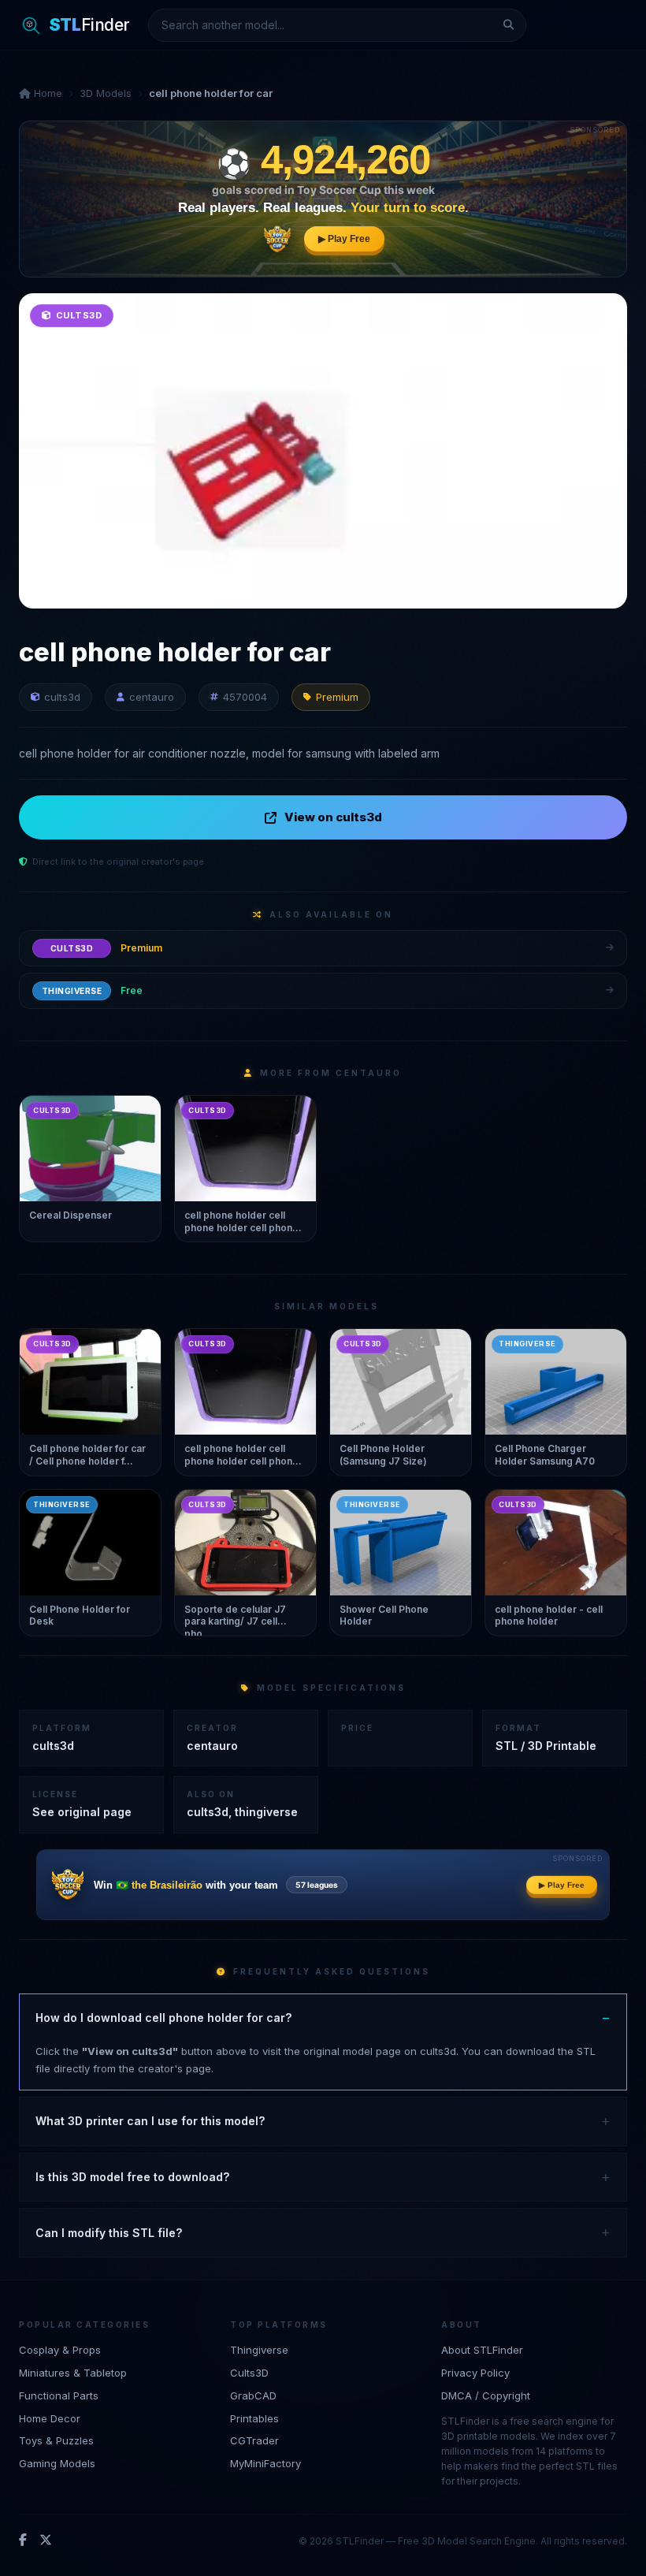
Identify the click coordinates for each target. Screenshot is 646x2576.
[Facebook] (23, 2541)
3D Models (106, 93)
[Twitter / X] (46, 2541)
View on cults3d (333, 817)
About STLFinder (482, 2350)
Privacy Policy (475, 2373)
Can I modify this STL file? (109, 2233)
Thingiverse (259, 2350)
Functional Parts (59, 2395)
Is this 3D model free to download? (132, 2177)
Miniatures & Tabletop (73, 2373)
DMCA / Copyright (486, 2395)
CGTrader (254, 2440)
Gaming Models (57, 2463)
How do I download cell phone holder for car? (163, 2018)
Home (46, 93)
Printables (254, 2418)
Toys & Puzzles (56, 2440)
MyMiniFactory (265, 2463)
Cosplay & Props (60, 2350)
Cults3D (249, 2373)
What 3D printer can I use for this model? (150, 2121)
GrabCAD (253, 2395)
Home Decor (50, 2418)
